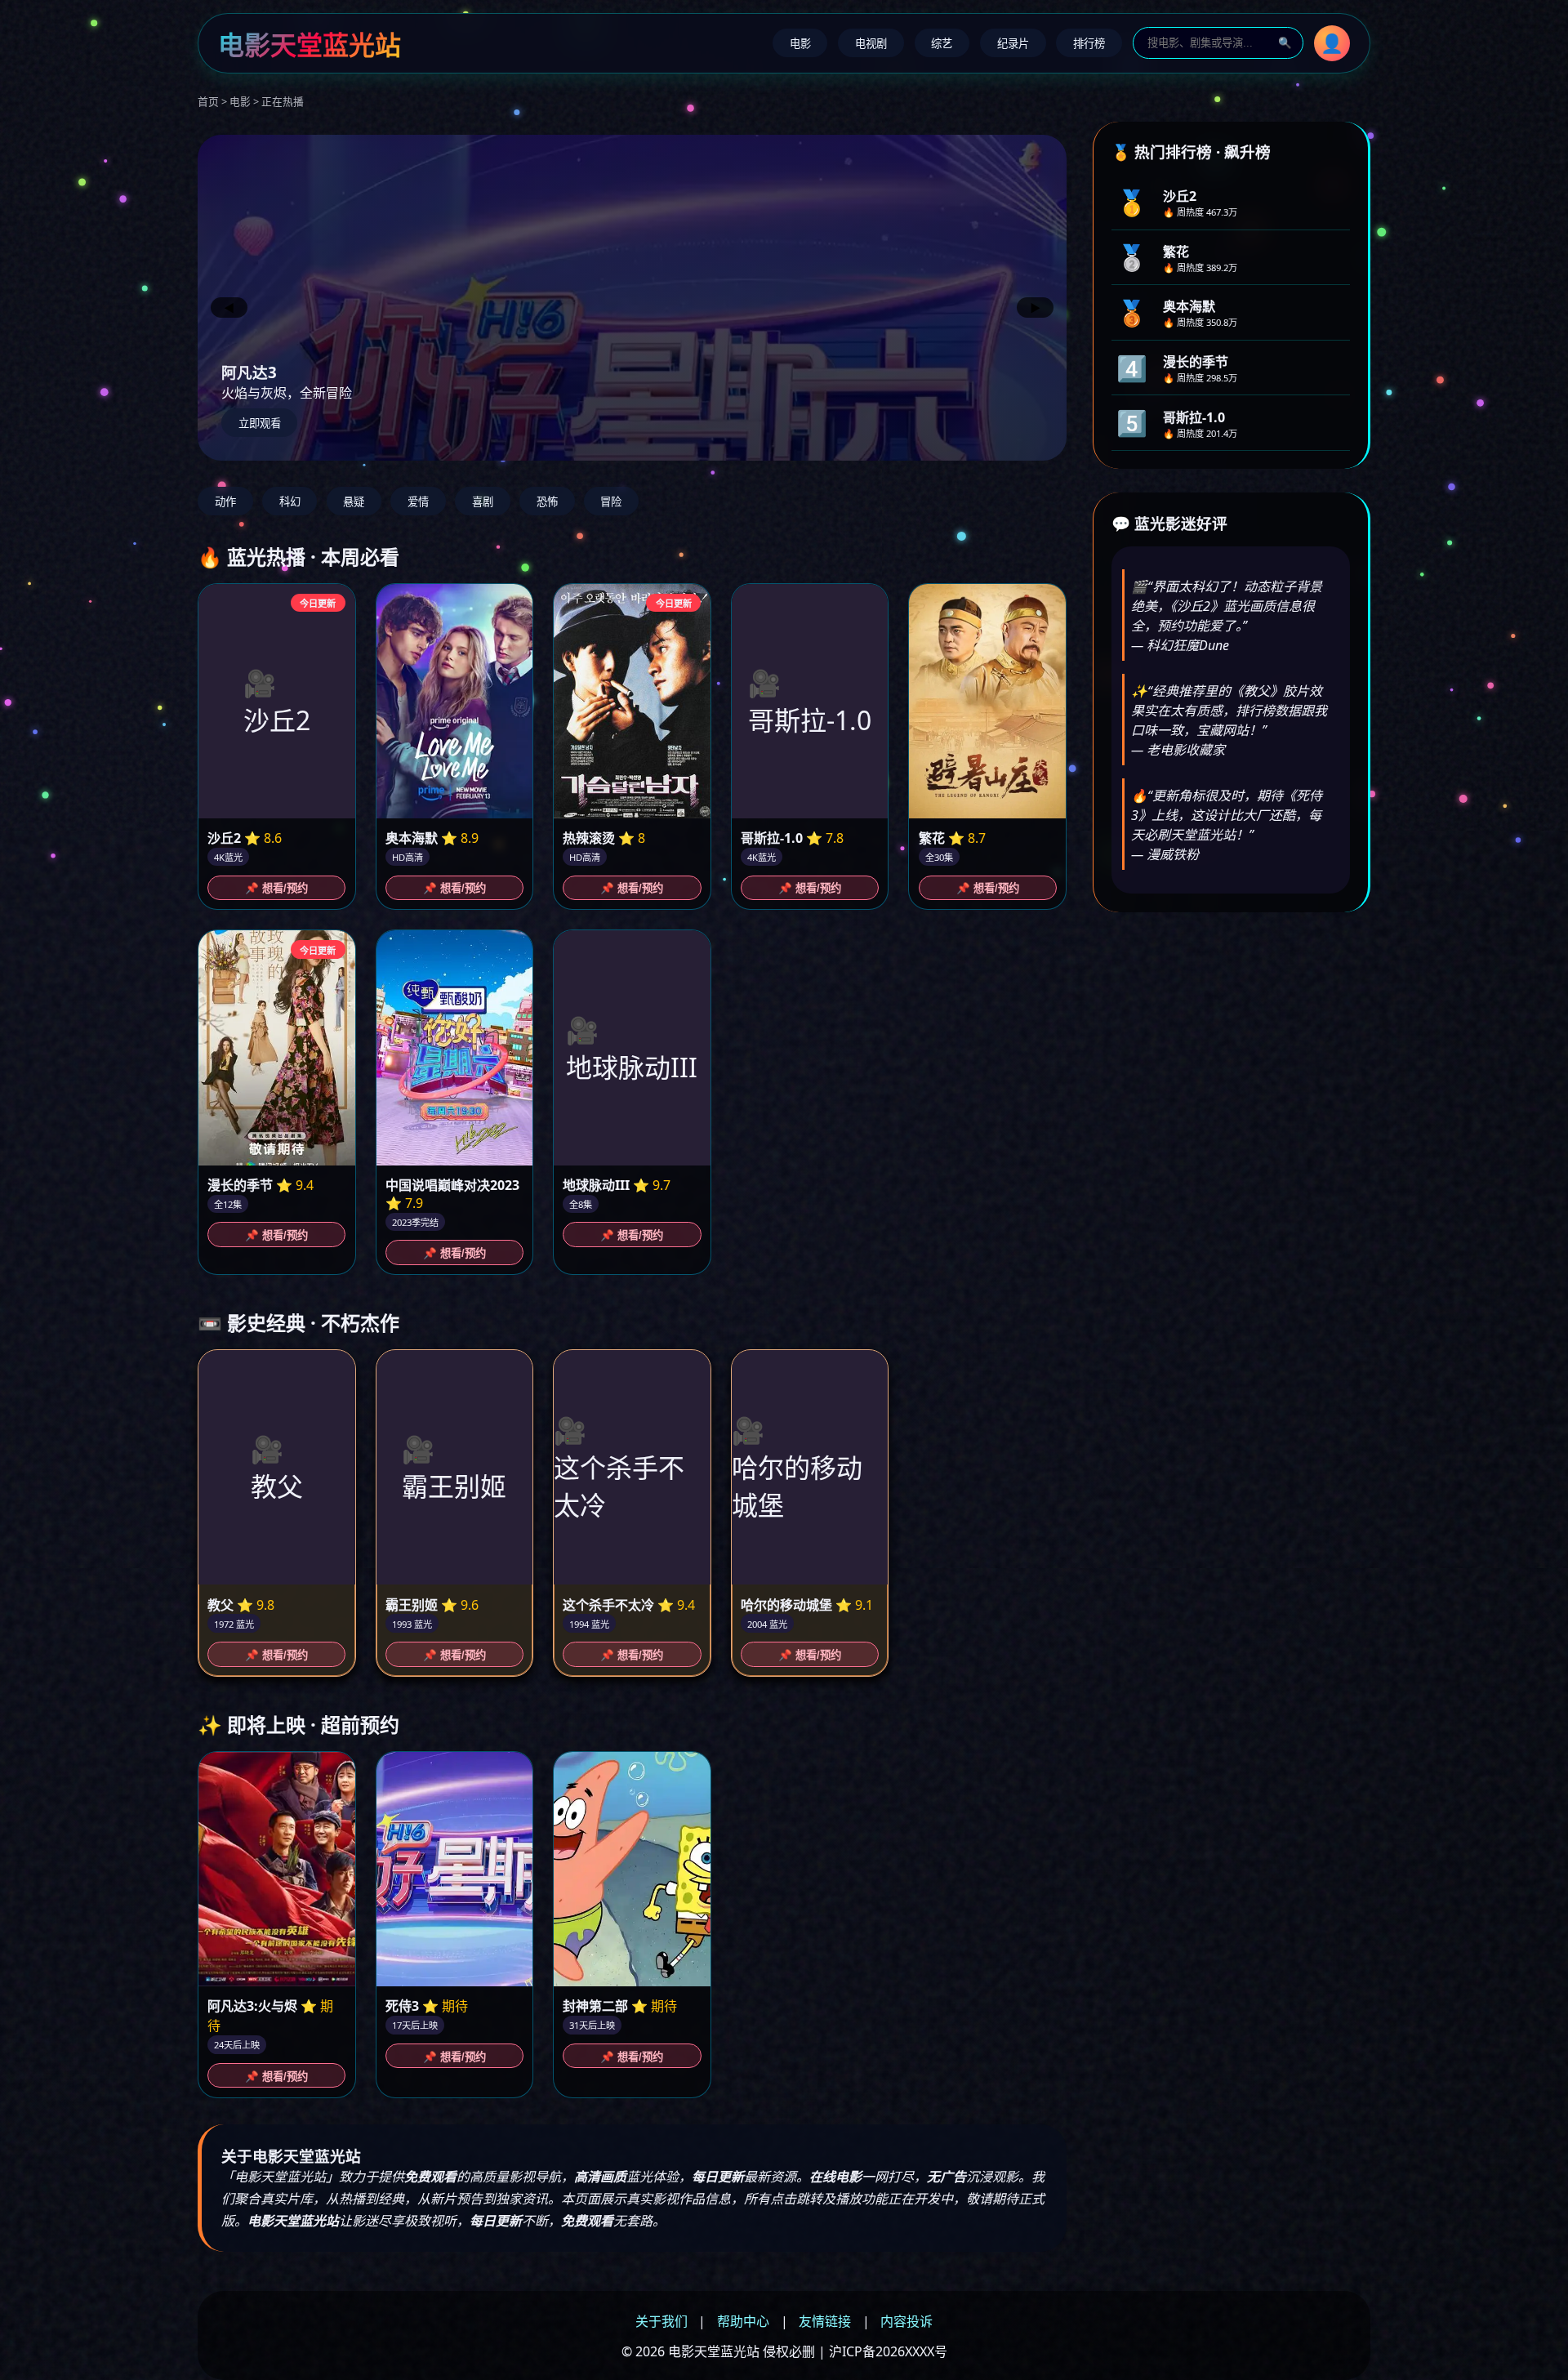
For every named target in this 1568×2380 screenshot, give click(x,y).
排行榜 (1089, 44)
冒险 (611, 502)
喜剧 (483, 502)
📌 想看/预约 (276, 888)
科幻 (290, 502)
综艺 (942, 44)
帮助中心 (743, 2321)
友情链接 (825, 2321)
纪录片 (1013, 44)
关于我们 (661, 2321)
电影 (800, 44)
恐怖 (547, 502)
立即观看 (260, 423)
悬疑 (354, 502)
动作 (225, 502)
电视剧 (871, 44)
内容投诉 (906, 2321)
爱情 (418, 502)
